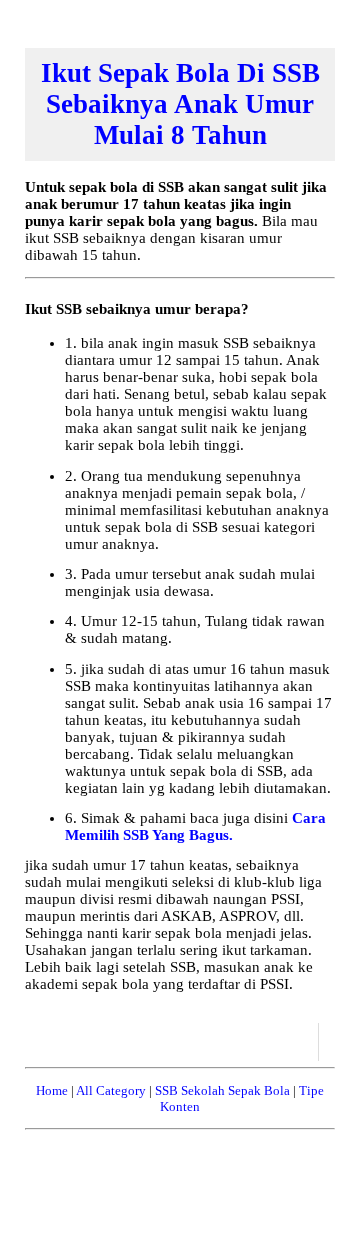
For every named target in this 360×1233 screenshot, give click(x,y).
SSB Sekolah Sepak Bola (222, 1090)
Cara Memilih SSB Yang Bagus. (195, 826)
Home (52, 1090)
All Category (111, 1090)
